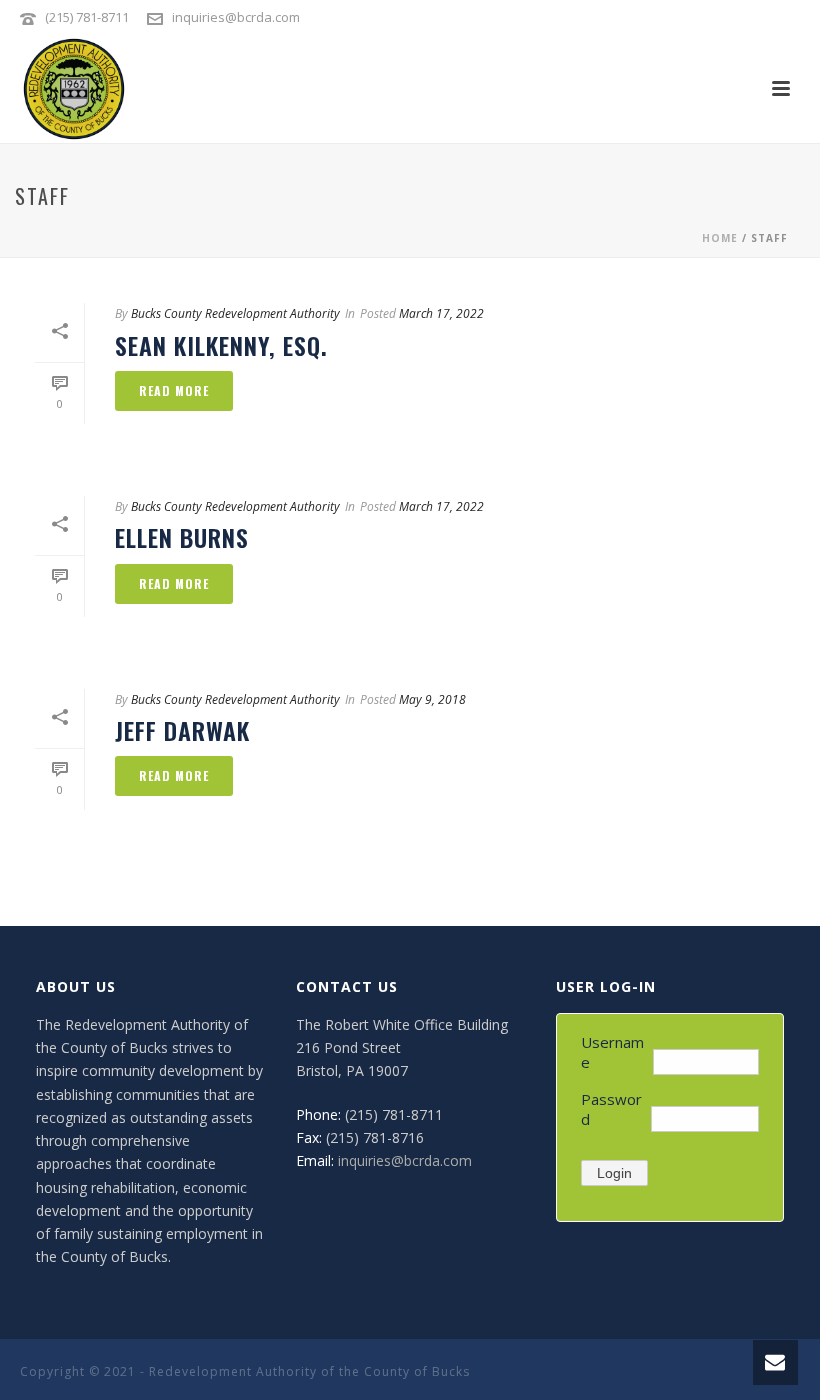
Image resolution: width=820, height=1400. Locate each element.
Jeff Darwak (182, 730)
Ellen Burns (182, 537)
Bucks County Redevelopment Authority (235, 313)
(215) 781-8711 (88, 17)
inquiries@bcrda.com (236, 17)
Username (612, 1052)
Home (720, 238)
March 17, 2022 (441, 313)
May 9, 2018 (432, 699)
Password (611, 1109)
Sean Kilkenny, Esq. (221, 345)
